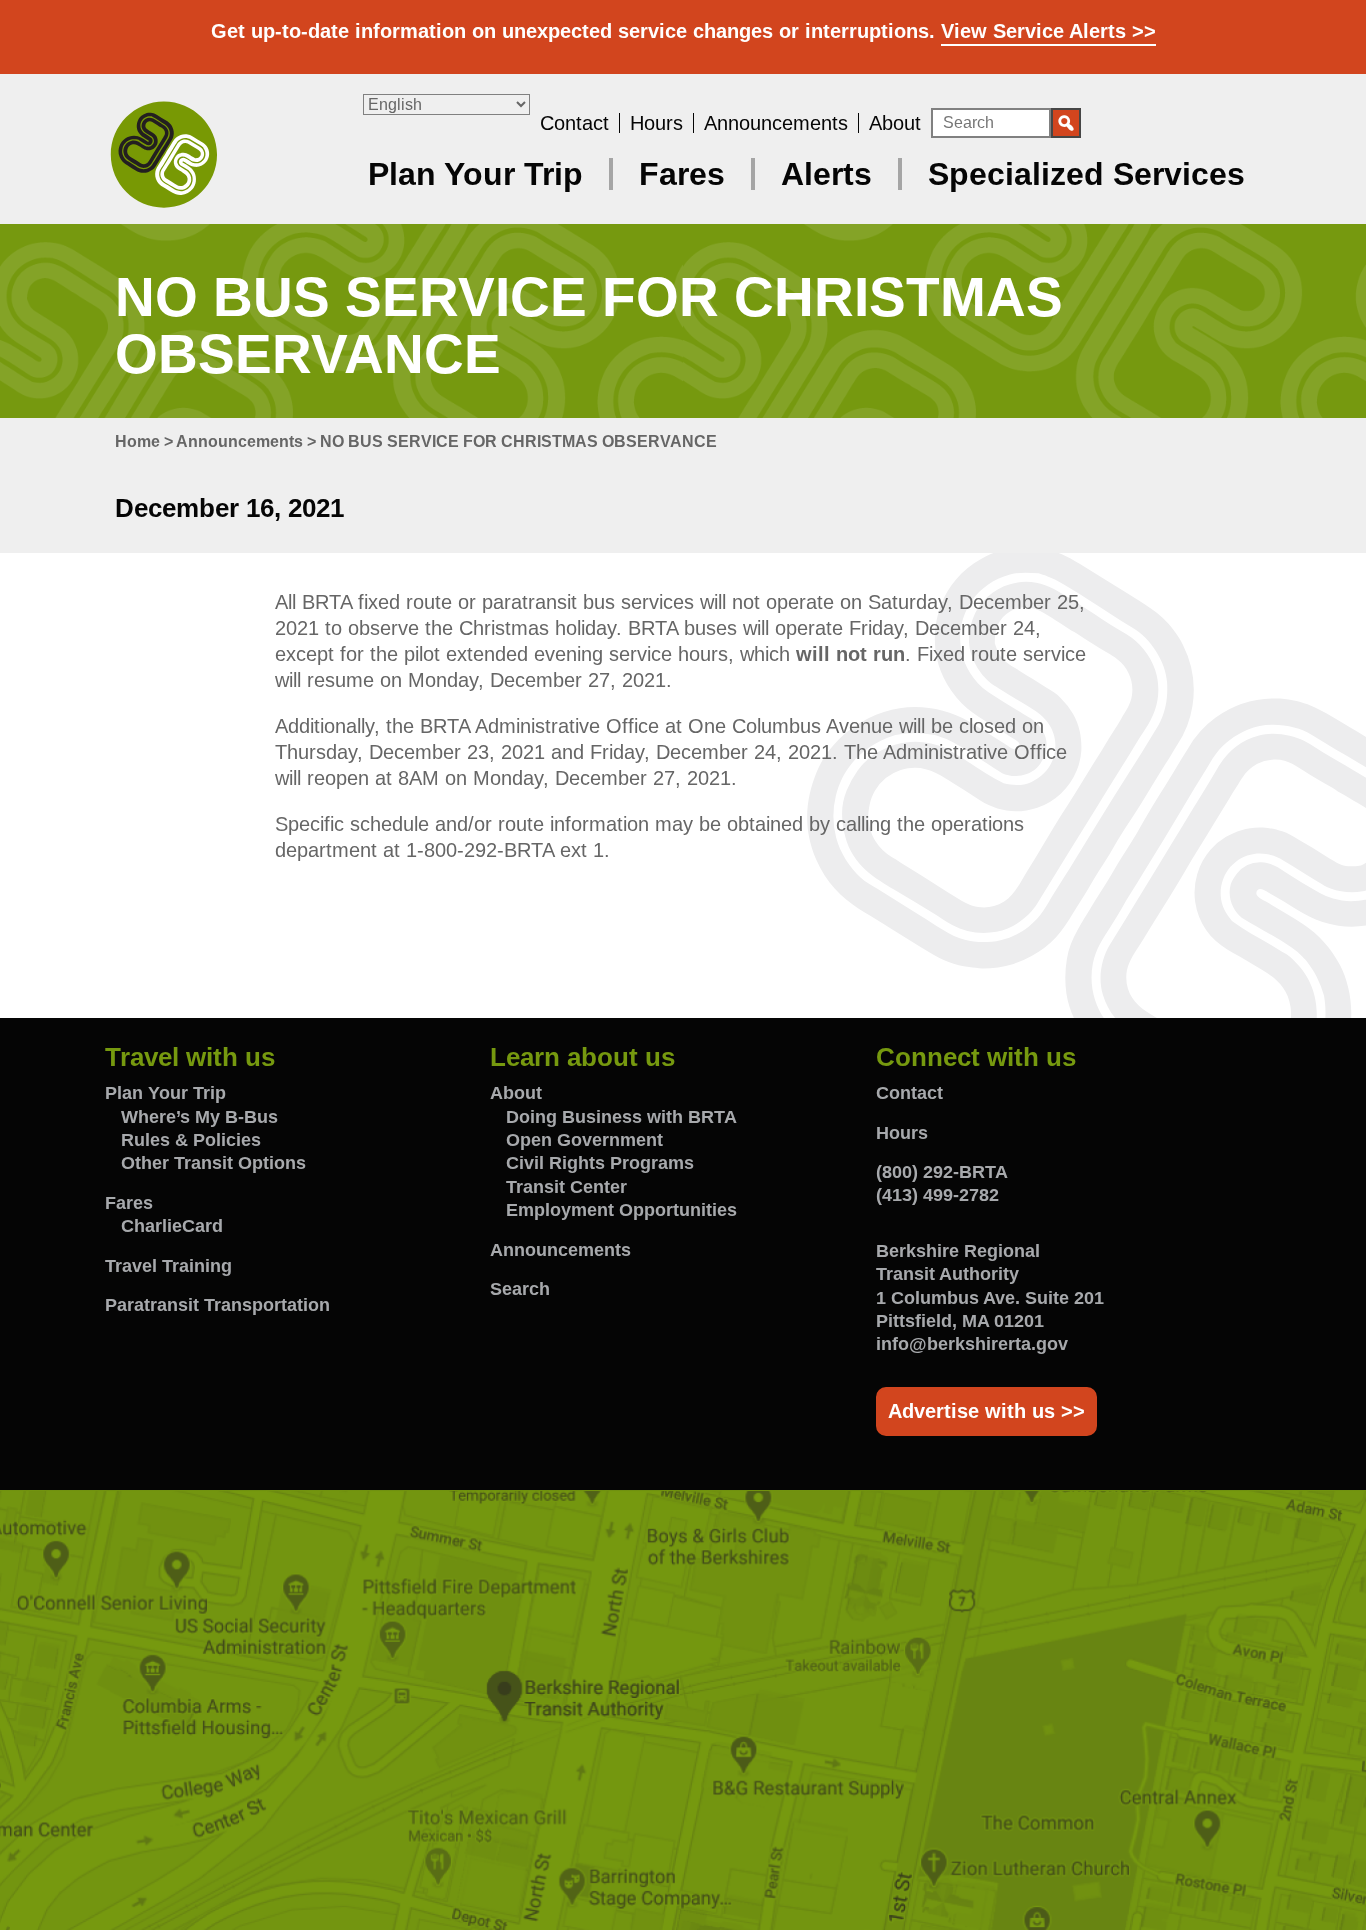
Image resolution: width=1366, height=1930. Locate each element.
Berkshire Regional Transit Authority (164, 153)
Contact (574, 123)
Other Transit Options (213, 1163)
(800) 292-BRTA (942, 1172)
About (895, 123)
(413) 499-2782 (937, 1195)
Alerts (826, 174)
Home (137, 441)
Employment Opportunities (621, 1210)
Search (520, 1289)
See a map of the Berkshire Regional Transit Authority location (683, 1710)
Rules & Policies (191, 1140)
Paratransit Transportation (217, 1305)
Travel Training (168, 1266)
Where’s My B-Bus (199, 1117)
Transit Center (566, 1187)
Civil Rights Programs (600, 1163)
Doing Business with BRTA (621, 1117)
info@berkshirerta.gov (972, 1344)
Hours (656, 123)
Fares (682, 174)
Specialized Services (1086, 174)
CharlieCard (172, 1226)
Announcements (776, 123)
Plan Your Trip (475, 174)
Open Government (584, 1140)
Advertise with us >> (986, 1411)
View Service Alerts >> (1048, 31)
